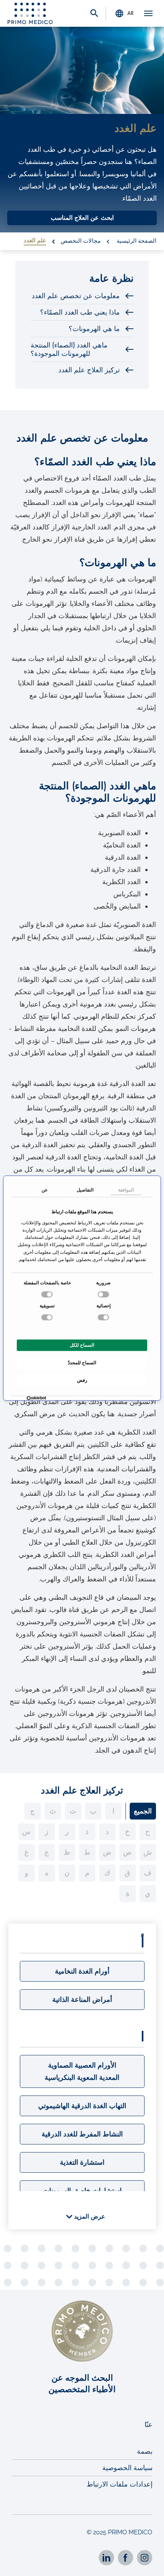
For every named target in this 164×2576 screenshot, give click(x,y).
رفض (82, 1380)
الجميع (143, 1811)
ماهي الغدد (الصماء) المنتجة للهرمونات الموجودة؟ (69, 349)
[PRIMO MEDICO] (30, 13)
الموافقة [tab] (126, 1190)
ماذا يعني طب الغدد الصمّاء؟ (80, 312)
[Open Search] (94, 14)
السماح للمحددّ (82, 1363)
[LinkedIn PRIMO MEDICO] (106, 2558)
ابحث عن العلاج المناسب (82, 218)
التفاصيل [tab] (85, 1190)
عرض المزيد (89, 2217)
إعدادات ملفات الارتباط (120, 2484)
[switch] (48, 1294)
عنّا (149, 2424)
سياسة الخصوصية (127, 2468)
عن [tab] (45, 1190)
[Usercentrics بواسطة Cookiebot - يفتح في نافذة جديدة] (44, 1399)
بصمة (145, 2451)
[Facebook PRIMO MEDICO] (125, 2558)
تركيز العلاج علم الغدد (89, 370)
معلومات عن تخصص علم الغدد (76, 296)
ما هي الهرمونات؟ (94, 329)
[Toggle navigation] (148, 13)
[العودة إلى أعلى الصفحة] (148, 2564)
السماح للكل (82, 1345)
